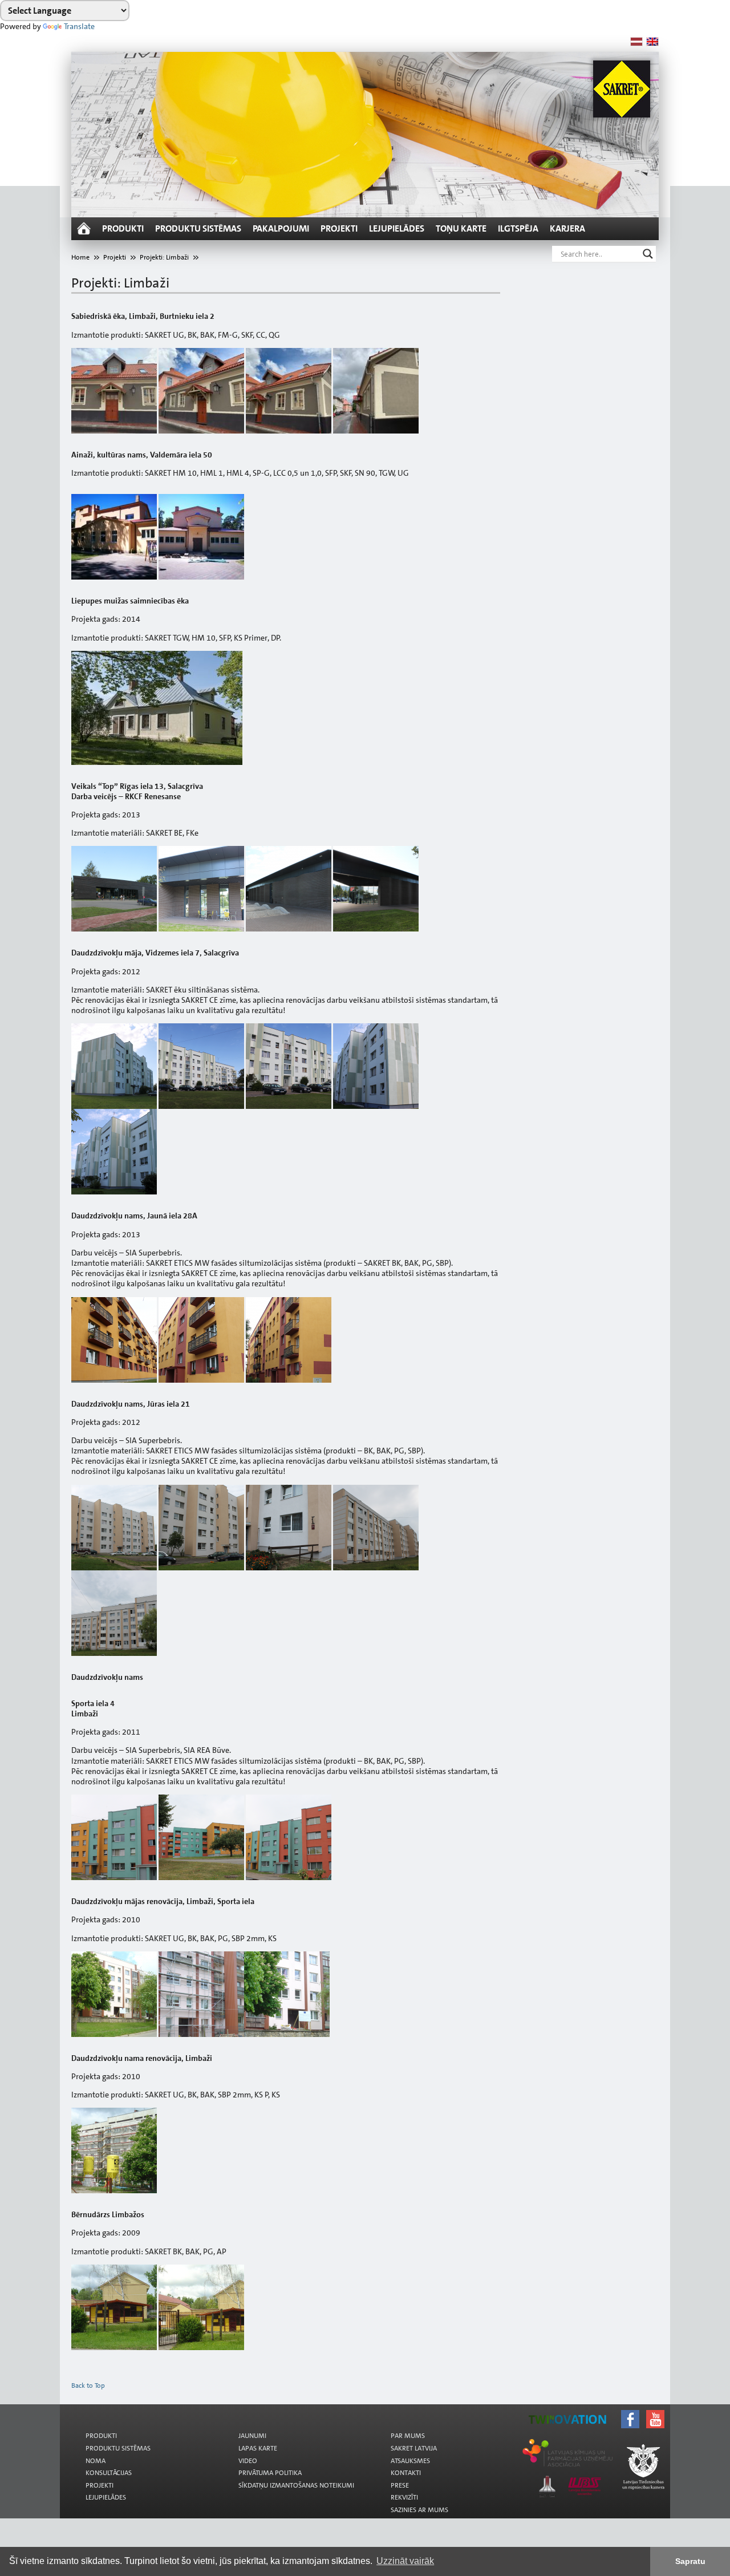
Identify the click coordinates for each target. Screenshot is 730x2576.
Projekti (339, 228)
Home (80, 257)
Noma (96, 2461)
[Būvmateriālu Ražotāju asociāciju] (378, 2423)
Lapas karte (258, 2448)
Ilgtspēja (518, 228)
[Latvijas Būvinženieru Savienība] (378, 2427)
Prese (400, 2485)
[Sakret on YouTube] (378, 2409)
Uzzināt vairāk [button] (405, 2561)
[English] (652, 42)
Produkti (123, 228)
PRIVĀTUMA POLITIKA (270, 2473)
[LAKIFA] (378, 2420)
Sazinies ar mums (419, 2510)
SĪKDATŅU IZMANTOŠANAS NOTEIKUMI (296, 2485)
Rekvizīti (404, 2497)
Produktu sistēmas (198, 228)
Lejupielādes (397, 228)
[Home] (84, 229)
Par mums (408, 2436)
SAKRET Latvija (414, 2448)
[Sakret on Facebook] (378, 2406)
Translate (79, 26)
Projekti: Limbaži (164, 257)
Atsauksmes (410, 2461)
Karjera (567, 228)
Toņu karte (461, 228)
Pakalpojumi (281, 228)
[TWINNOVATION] (378, 2416)
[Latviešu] (636, 42)
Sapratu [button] (690, 2561)
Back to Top (88, 2385)
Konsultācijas (109, 2473)
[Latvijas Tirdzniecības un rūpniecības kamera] (378, 2413)
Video (248, 2461)
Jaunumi (252, 2436)
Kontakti (406, 2473)
